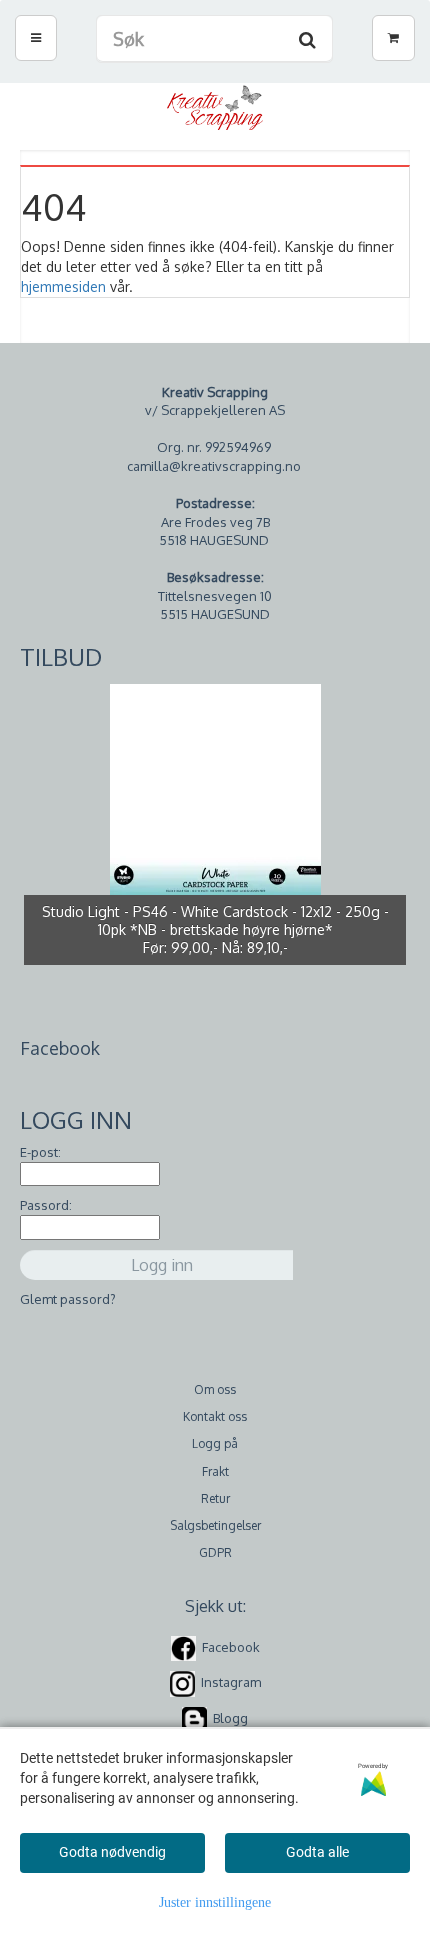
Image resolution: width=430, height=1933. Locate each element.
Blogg (230, 1718)
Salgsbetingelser (215, 1525)
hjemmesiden (63, 286)
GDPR (215, 1552)
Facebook (231, 1647)
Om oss (215, 1389)
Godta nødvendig (112, 1852)
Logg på (215, 1443)
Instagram (231, 1682)
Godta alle (317, 1852)
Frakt (215, 1471)
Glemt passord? (68, 1299)
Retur (215, 1498)
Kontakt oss (215, 1416)
